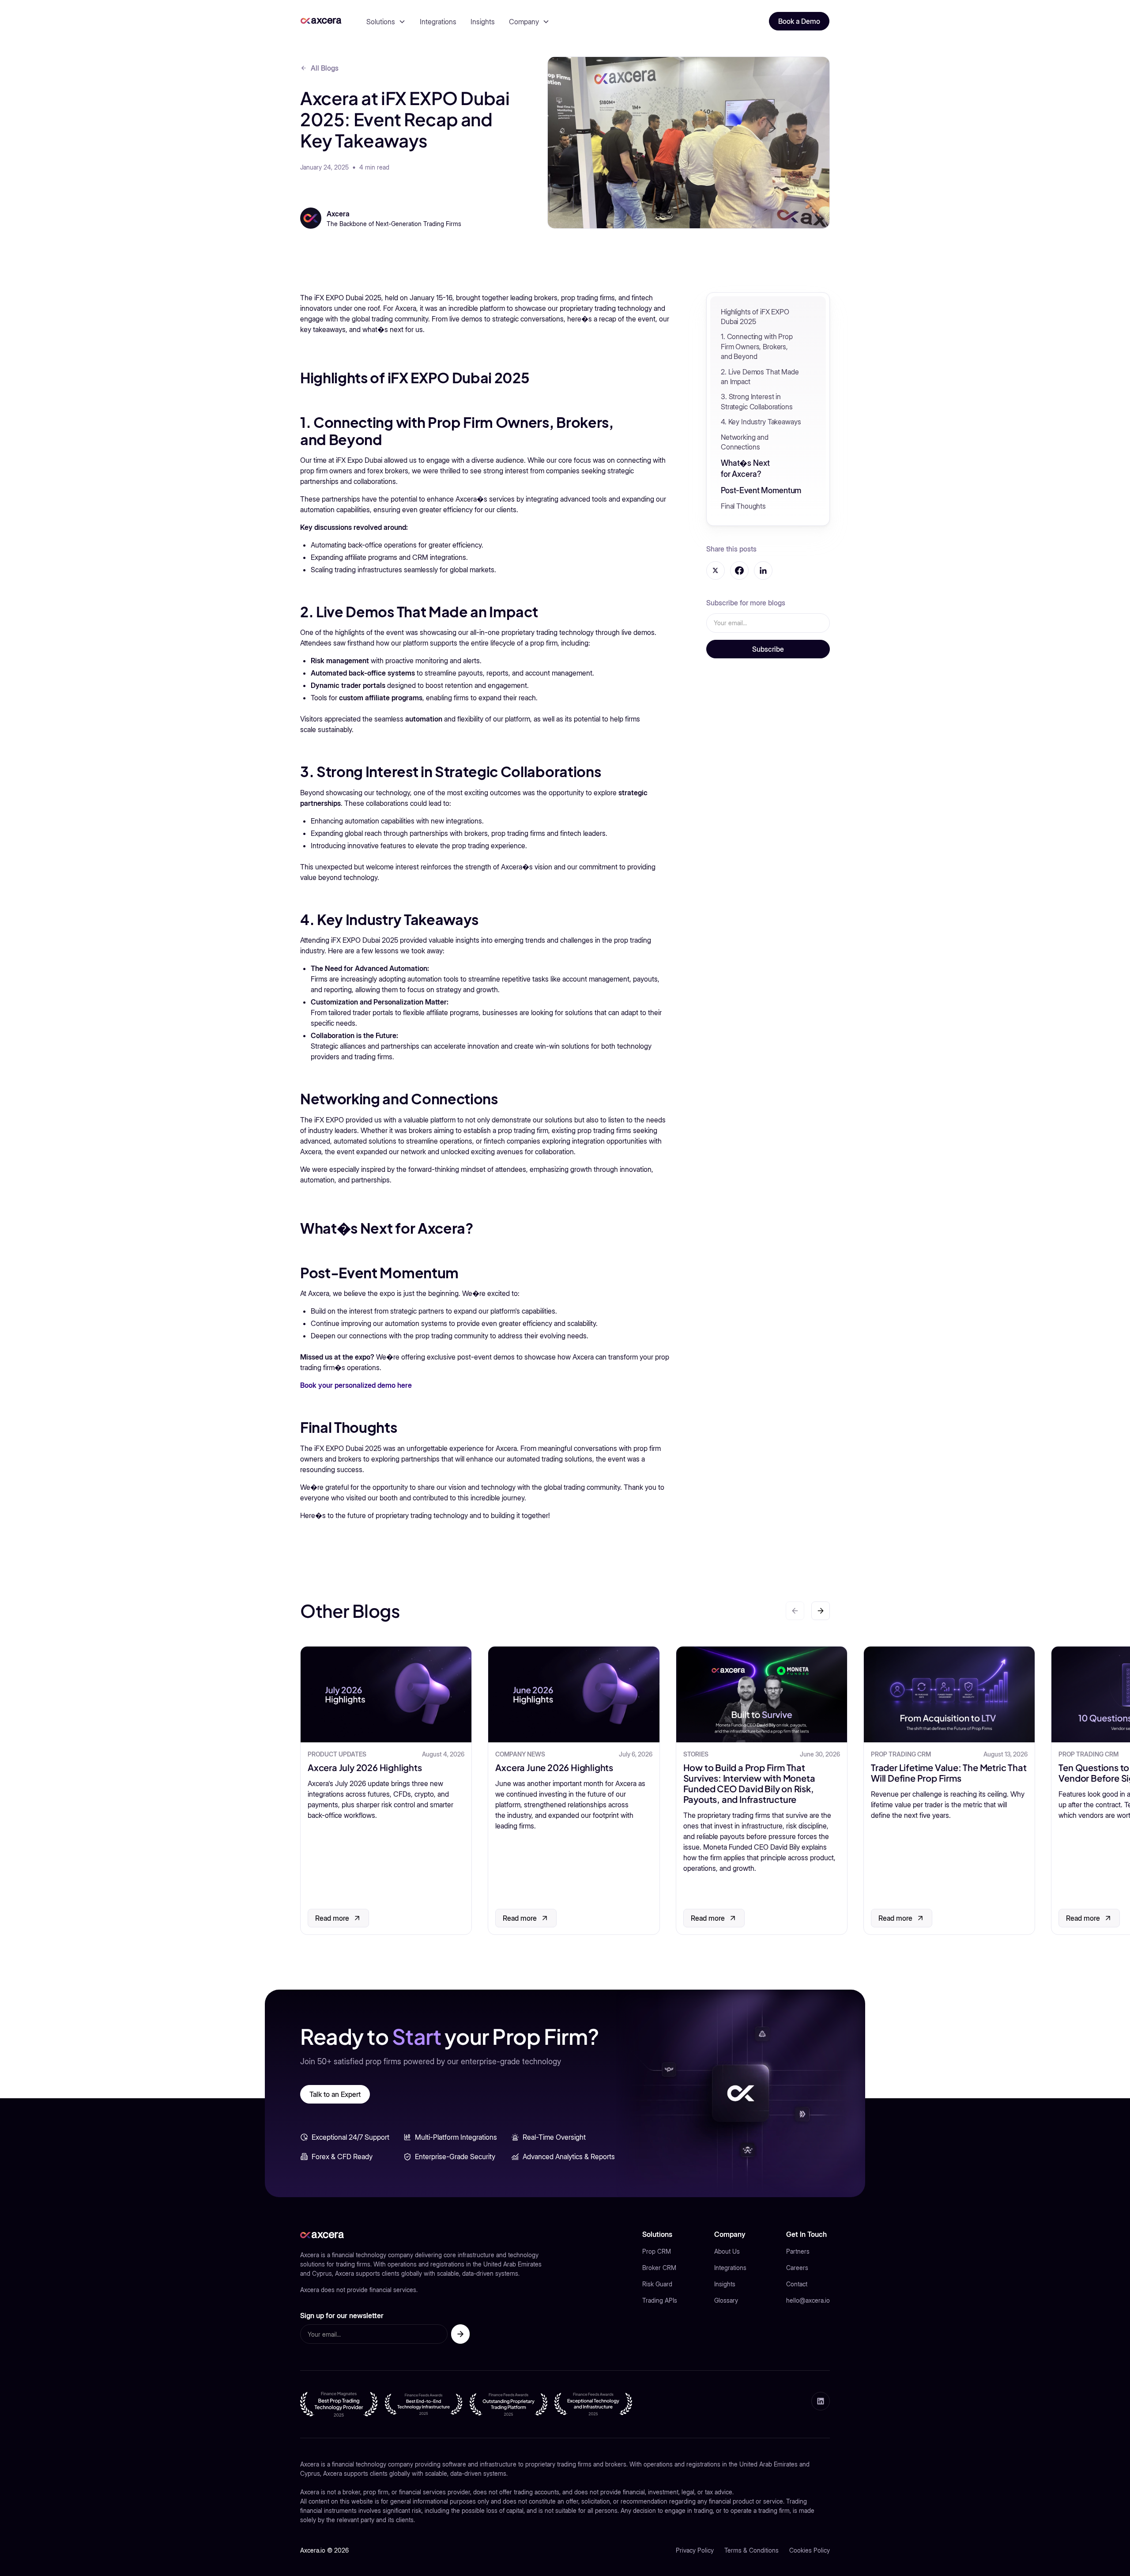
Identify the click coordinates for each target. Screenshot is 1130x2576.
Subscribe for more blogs (746, 603)
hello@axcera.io (808, 2300)
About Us (727, 2251)
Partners (798, 2251)
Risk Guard (657, 2284)
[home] (321, 21)
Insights (483, 22)
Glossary (726, 2300)
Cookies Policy (810, 2550)
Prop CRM (657, 2251)
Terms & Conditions (751, 2550)
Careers (797, 2268)
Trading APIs (660, 2300)
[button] (386, 22)
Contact (797, 2284)
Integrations (438, 22)
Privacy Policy (695, 2550)
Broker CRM (659, 2268)
